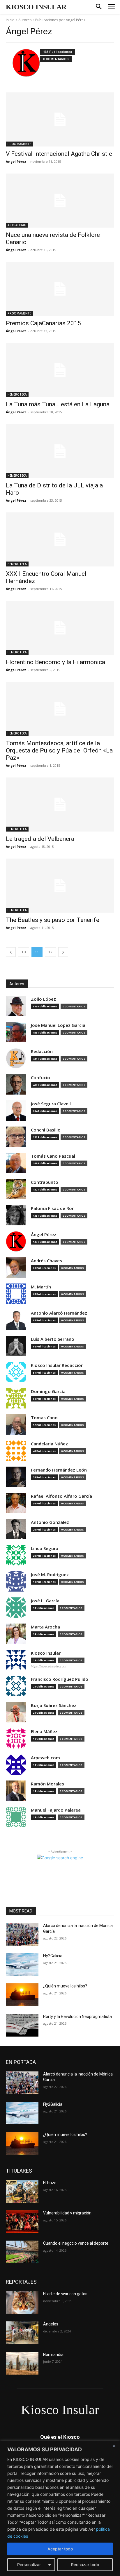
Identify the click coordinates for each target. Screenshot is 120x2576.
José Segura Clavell (51, 1104)
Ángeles (51, 2324)
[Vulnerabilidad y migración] (22, 2222)
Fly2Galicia (53, 1956)
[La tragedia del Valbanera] (60, 805)
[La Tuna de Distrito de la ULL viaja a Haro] (60, 451)
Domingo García (48, 1391)
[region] (60, 2508)
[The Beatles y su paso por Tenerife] (60, 886)
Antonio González (50, 1522)
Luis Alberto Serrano (53, 1339)
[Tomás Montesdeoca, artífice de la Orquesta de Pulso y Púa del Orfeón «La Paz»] (60, 709)
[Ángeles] (22, 2333)
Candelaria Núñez (49, 1444)
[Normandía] (22, 2363)
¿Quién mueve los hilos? (65, 1986)
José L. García (45, 1601)
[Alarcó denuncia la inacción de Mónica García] (22, 1934)
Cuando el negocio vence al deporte (76, 2243)
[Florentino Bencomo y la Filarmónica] (60, 628)
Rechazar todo (85, 2565)
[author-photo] (26, 63)
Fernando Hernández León (59, 1470)
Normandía (53, 2355)
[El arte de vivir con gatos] (22, 2303)
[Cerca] (114, 2446)
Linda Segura (45, 1548)
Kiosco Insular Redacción (57, 1365)
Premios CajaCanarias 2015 (43, 323)
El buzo (50, 2183)
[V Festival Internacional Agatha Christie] (60, 119)
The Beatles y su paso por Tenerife (53, 920)
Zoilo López (43, 999)
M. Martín (41, 1287)
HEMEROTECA (17, 394)
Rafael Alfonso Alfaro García (61, 1496)
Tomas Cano (44, 1418)
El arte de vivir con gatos (65, 2294)
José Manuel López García (58, 1025)
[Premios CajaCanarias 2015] (60, 289)
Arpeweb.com (45, 1758)
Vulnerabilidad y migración (67, 2213)
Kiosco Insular (46, 1653)
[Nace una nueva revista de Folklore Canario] (60, 201)
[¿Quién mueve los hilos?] (22, 1995)
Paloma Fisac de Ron (53, 1208)
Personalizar (29, 2565)
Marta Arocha (45, 1627)
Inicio (10, 20)
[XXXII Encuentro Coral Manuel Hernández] (60, 539)
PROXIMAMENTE (19, 144)
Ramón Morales (47, 1784)
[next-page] (63, 952)
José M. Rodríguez (50, 1575)
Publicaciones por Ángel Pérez (60, 20)
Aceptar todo (60, 2549)
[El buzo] (22, 2191)
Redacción (42, 1051)
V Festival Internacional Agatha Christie (59, 154)
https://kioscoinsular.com (48, 1666)
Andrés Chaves (46, 1261)
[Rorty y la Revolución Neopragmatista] (22, 2025)
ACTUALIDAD (17, 225)
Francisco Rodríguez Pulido (60, 1679)
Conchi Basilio (46, 1130)
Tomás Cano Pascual (53, 1156)
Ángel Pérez (16, 161)
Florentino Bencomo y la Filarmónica (55, 662)
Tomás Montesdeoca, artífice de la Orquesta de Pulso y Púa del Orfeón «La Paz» (59, 750)
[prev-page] (11, 952)
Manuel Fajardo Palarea (56, 1810)
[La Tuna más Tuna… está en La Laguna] (60, 370)
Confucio (40, 1078)
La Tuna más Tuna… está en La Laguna (58, 404)
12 (50, 952)
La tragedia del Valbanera (40, 839)
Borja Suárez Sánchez (54, 1705)
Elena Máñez (44, 1732)
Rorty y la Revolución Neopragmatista (77, 2017)
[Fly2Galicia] (22, 1964)
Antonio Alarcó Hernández (59, 1313)
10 (24, 952)
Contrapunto (45, 1182)
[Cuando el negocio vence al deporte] (22, 2252)
